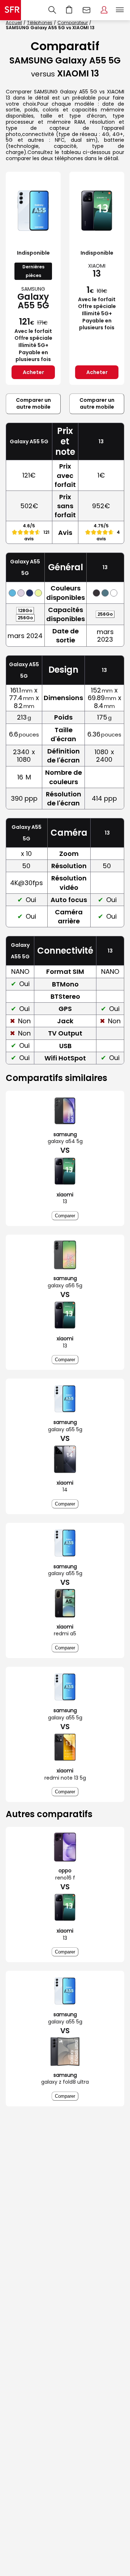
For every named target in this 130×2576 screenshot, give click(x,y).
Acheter (33, 372)
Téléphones (40, 23)
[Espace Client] (104, 10)
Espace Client (104, 10)
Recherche (52, 10)
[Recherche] (52, 10)
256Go (25, 618)
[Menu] (121, 10)
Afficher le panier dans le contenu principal (69, 10)
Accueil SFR (10, 10)
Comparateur (73, 23)
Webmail (87, 10)
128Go (25, 610)
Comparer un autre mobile (33, 404)
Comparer (65, 1216)
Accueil (14, 23)
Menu (120, 10)
